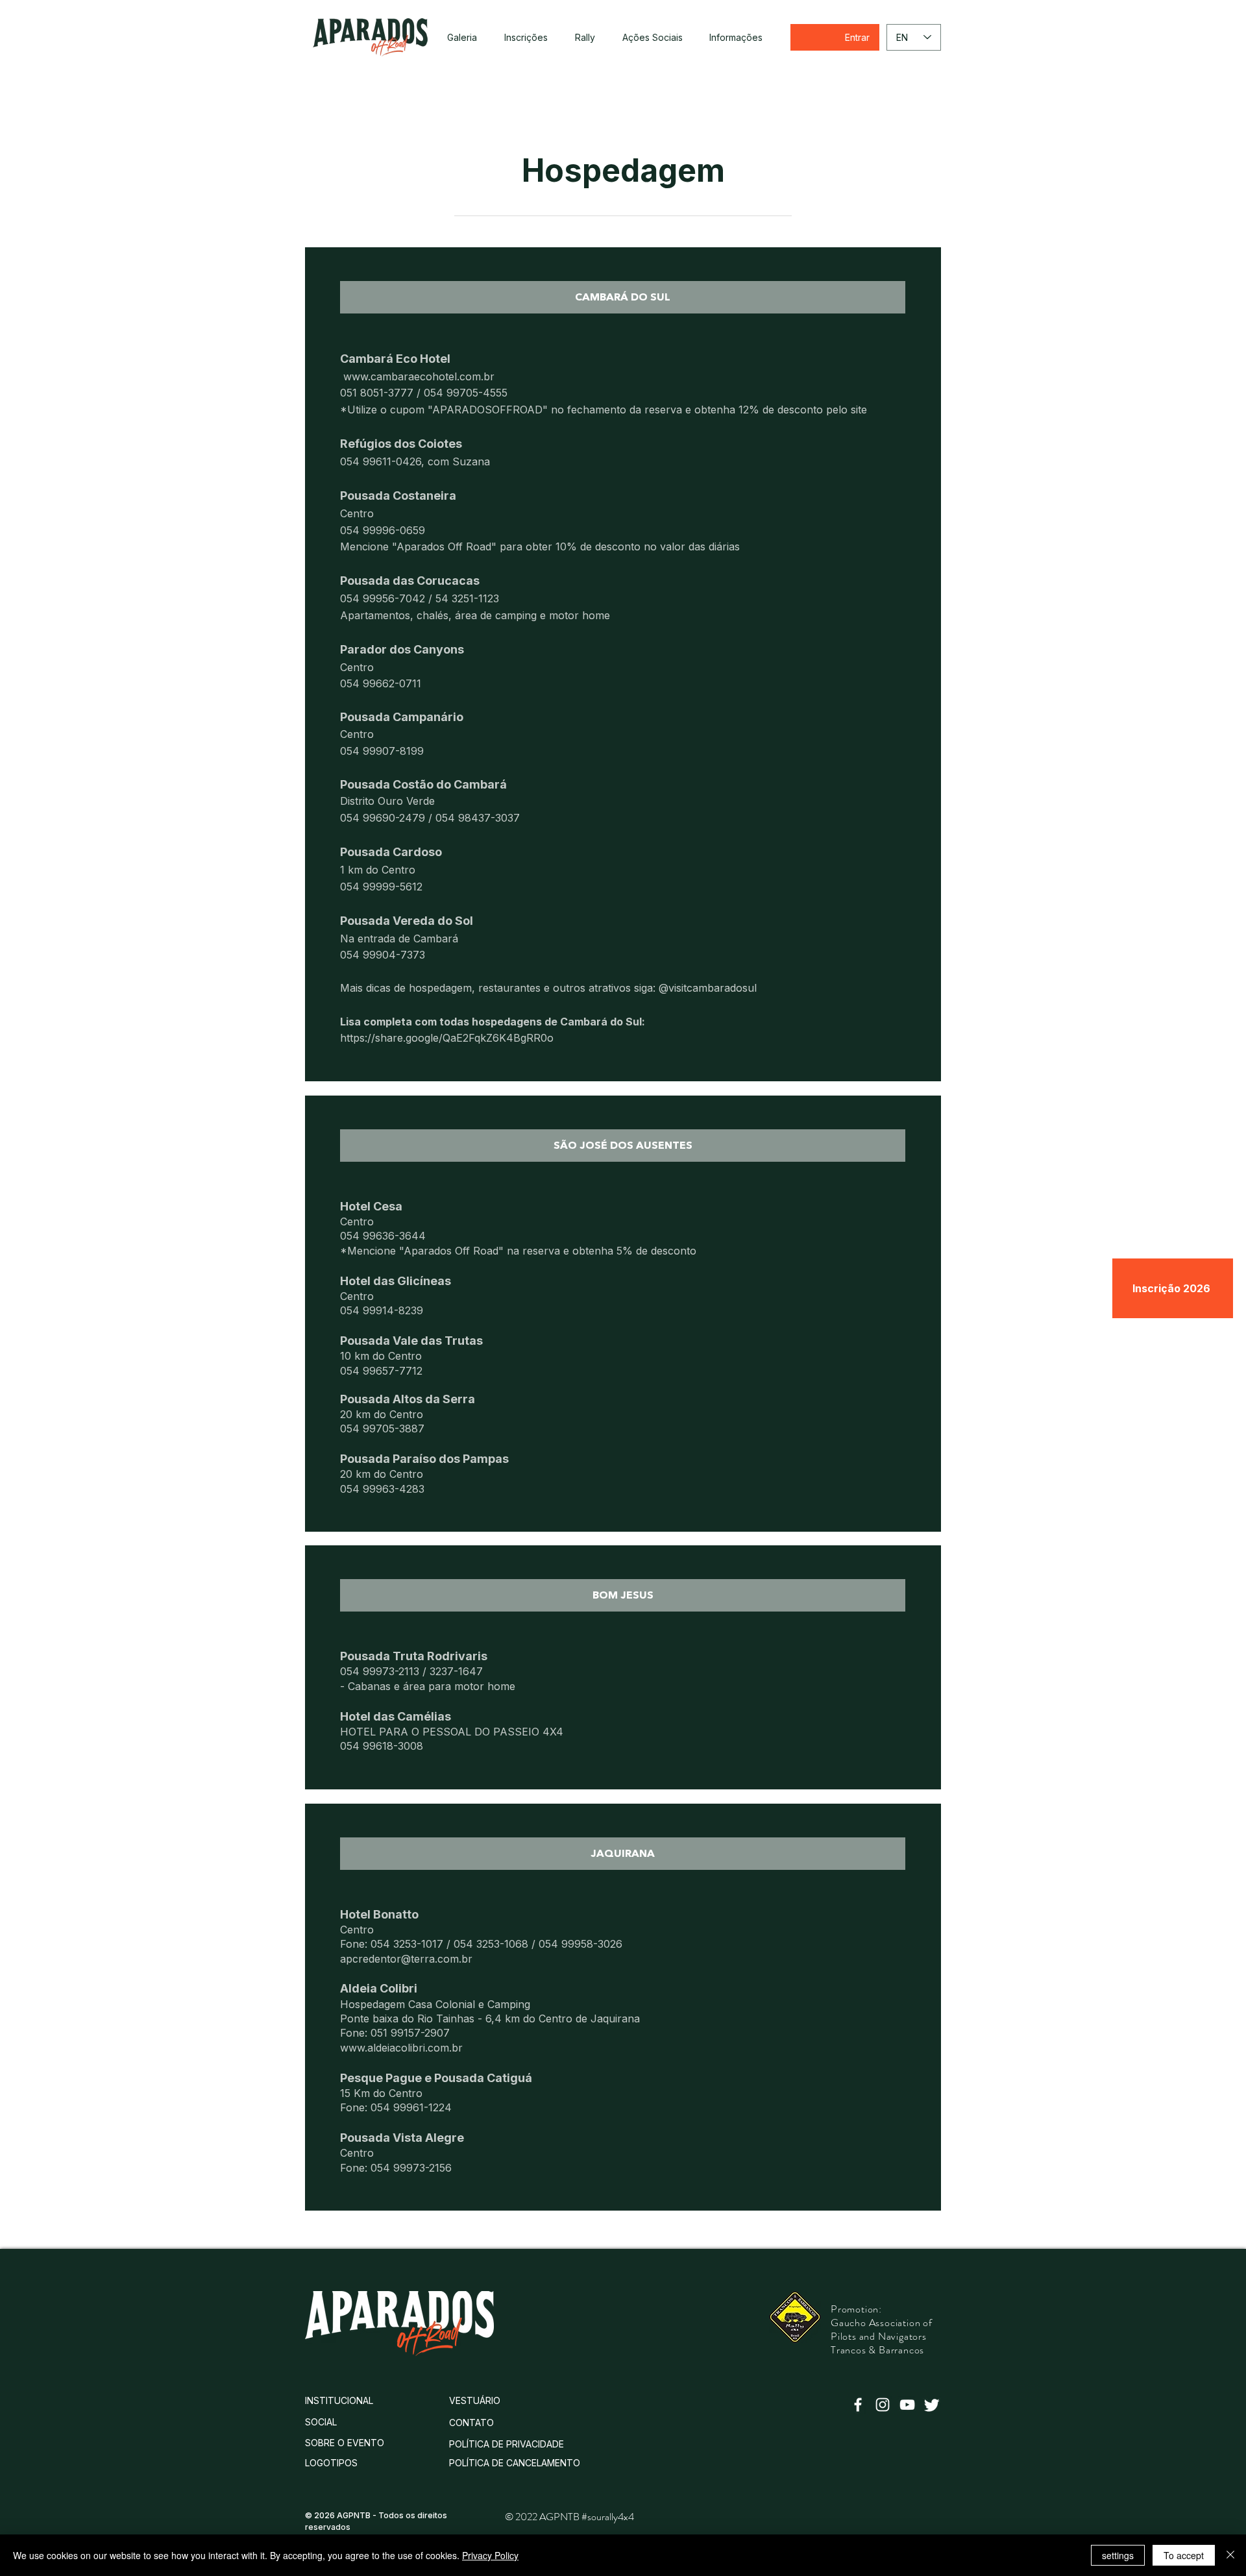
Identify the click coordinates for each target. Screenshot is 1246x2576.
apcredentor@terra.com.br (406, 1959)
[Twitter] (932, 2405)
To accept (1184, 2555)
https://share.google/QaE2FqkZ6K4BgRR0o (447, 1038)
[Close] (1230, 2555)
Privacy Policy (490, 2555)
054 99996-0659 (383, 530)
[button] (585, 38)
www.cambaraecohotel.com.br (417, 376)
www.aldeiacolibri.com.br (401, 2048)
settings (1118, 2555)
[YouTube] (907, 2405)
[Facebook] (858, 2405)
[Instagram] (883, 2405)
